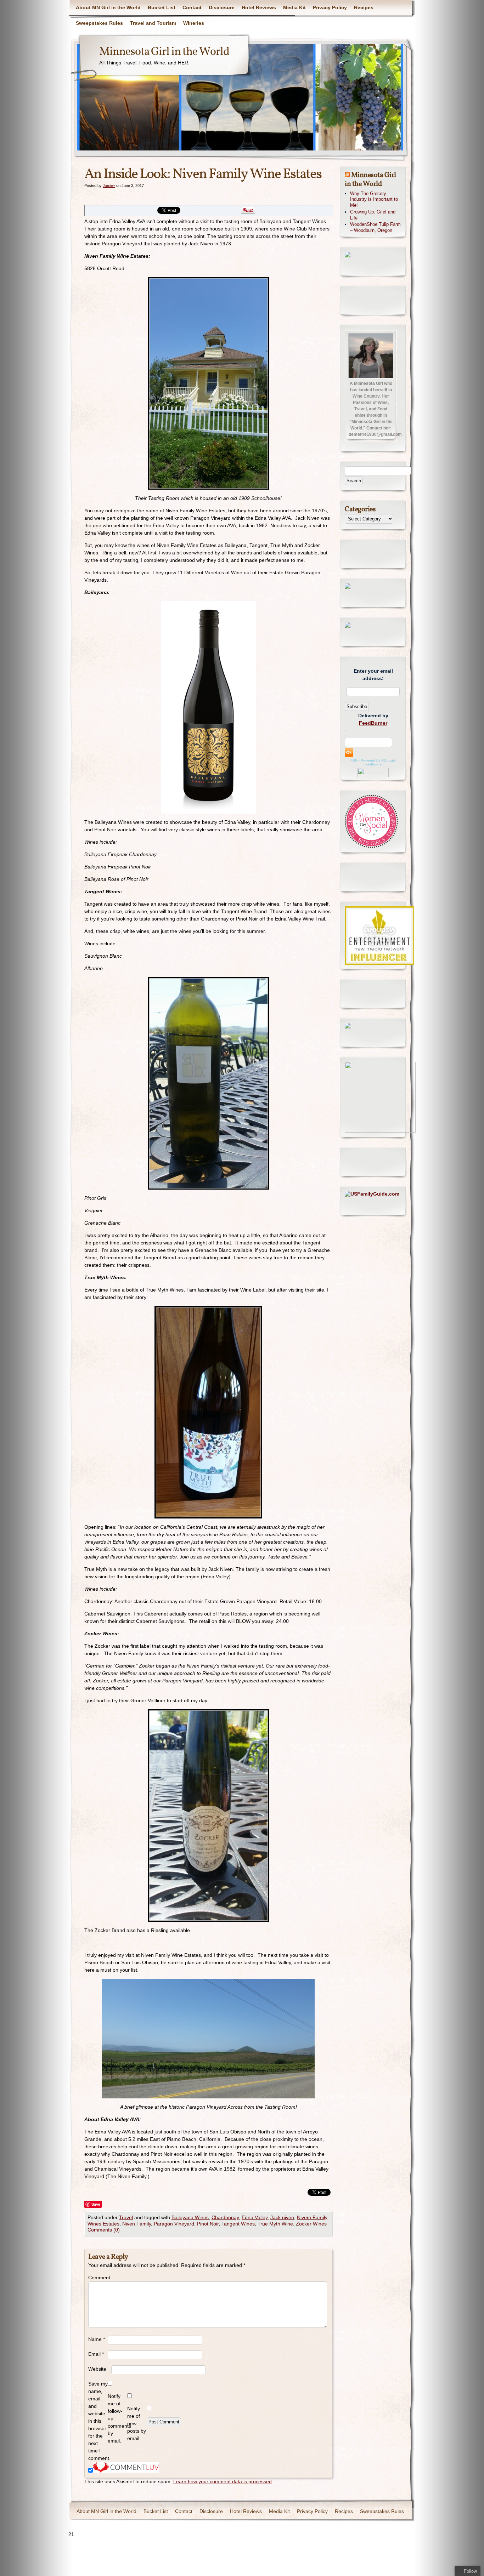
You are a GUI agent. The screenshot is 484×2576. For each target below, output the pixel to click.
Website (97, 2369)
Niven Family (137, 2224)
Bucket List (162, 7)
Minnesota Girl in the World (164, 52)
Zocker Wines (311, 2224)
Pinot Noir (208, 2224)
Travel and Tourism (153, 23)
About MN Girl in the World (108, 7)
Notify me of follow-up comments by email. (117, 2418)
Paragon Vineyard (174, 2224)
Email (96, 2354)
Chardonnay (225, 2217)
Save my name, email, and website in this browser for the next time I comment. (98, 2421)
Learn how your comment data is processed (223, 2481)
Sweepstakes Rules (99, 23)
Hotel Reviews (259, 7)
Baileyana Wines (190, 2217)
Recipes (364, 7)
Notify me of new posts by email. (137, 2423)
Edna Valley (255, 2217)
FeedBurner (373, 723)
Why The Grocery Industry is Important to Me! (374, 200)
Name (97, 2339)
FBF (354, 760)
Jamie (108, 186)
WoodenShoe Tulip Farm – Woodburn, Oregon (375, 227)
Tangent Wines (238, 2224)
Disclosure (222, 7)
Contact (192, 7)
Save (96, 2204)
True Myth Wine (275, 2224)
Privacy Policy (330, 7)
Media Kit (294, 7)
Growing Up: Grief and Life (373, 215)
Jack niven (282, 2217)
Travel (126, 2217)
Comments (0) (104, 2230)
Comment (98, 2278)
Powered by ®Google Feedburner (378, 762)
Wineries (194, 23)
